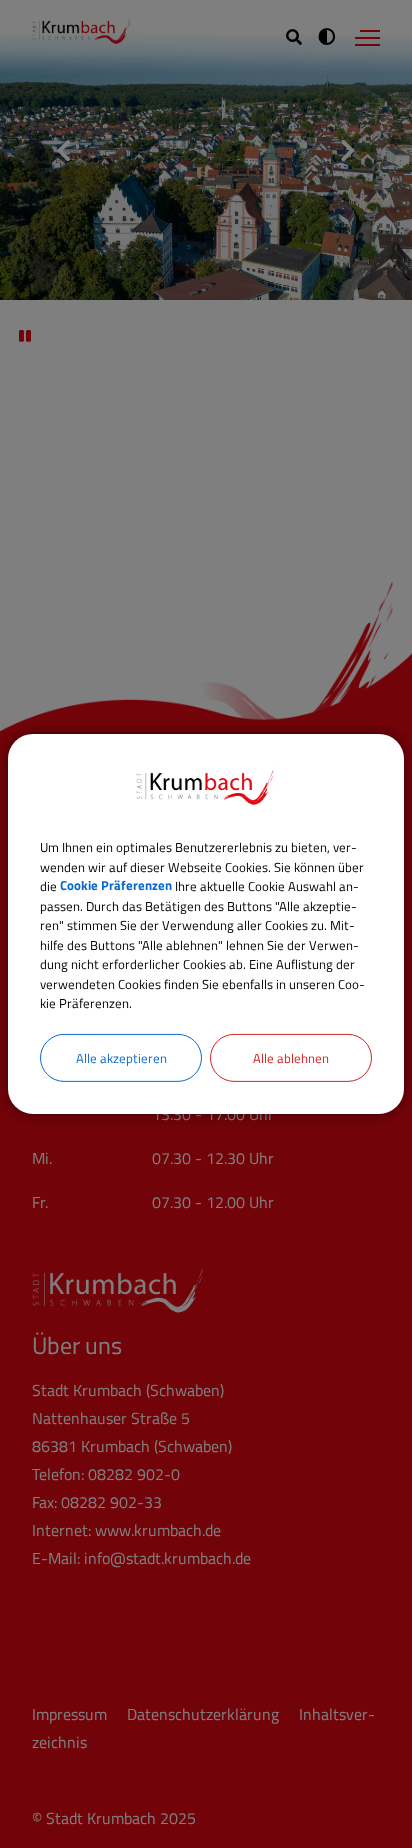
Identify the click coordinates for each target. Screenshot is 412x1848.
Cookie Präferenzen (116, 886)
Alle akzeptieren (121, 1057)
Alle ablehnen (291, 1057)
